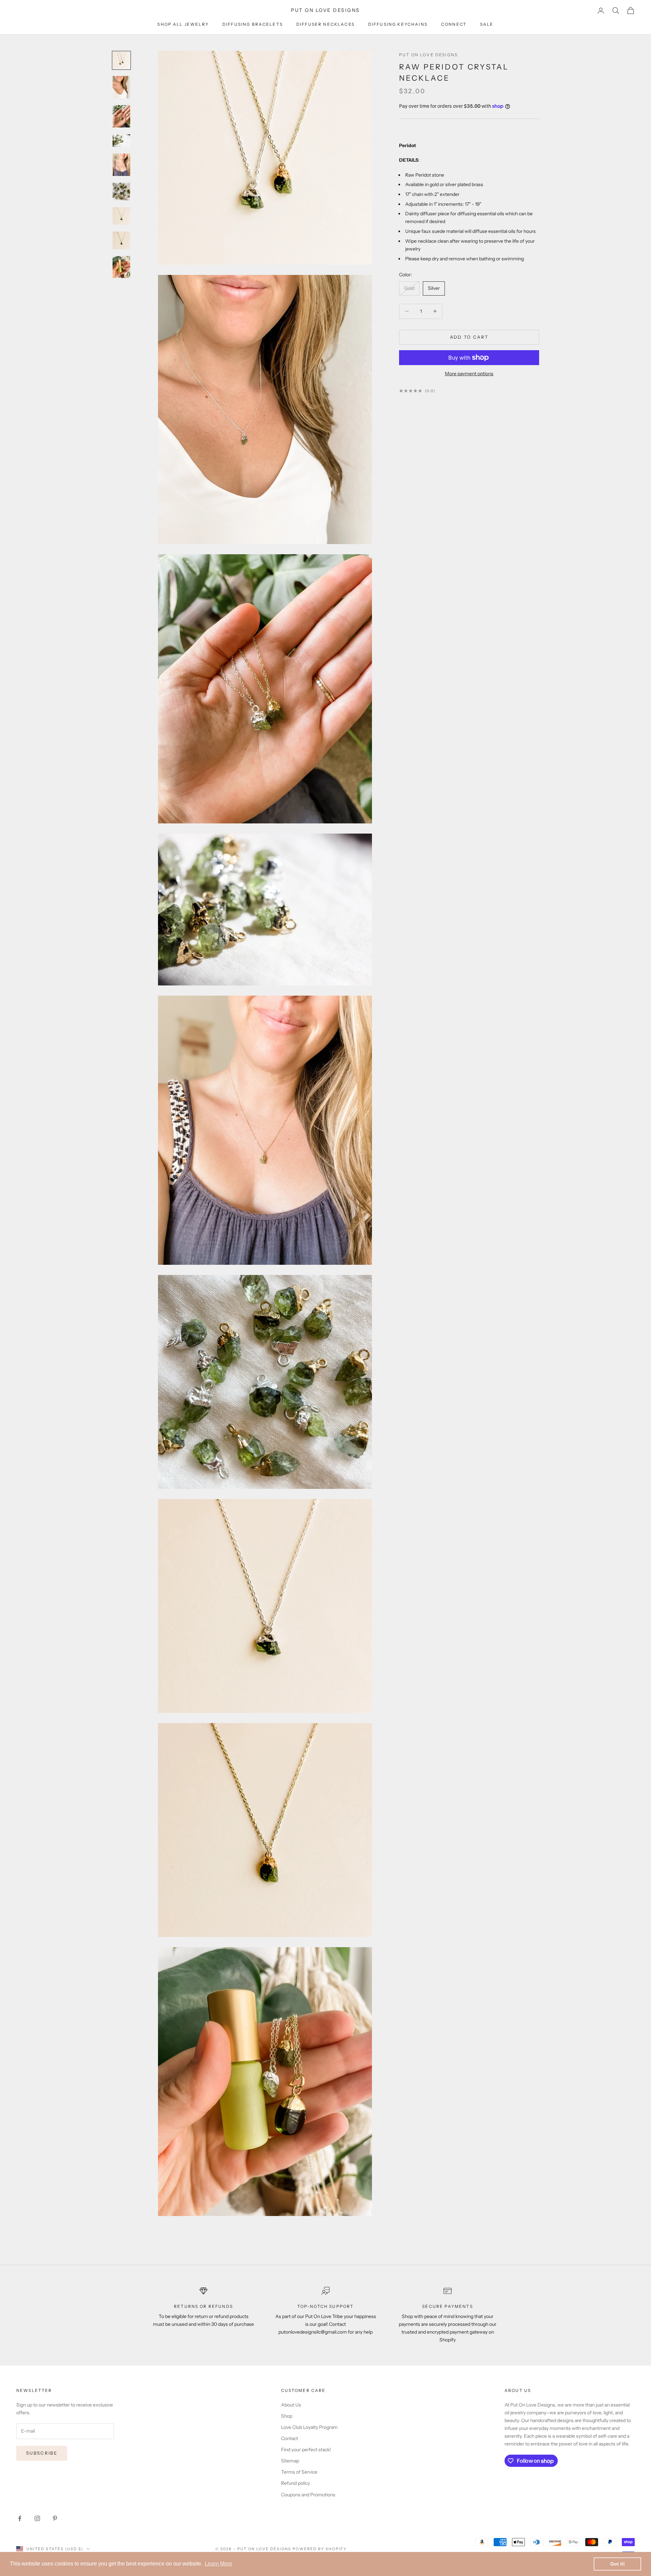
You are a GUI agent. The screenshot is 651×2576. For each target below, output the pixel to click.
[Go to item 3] (121, 116)
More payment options (469, 374)
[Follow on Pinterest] (55, 2518)
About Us (291, 2405)
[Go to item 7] (121, 216)
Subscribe (42, 2453)
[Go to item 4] (121, 141)
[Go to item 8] (121, 240)
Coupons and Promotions (308, 2495)
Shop (287, 2416)
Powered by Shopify (320, 2549)
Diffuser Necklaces (325, 24)
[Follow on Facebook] (20, 2518)
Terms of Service (299, 2472)
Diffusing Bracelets (253, 24)
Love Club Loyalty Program (309, 2427)
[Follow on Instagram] (37, 2518)
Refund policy (295, 2483)
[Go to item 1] (121, 60)
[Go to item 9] (121, 267)
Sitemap (290, 2461)
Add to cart (469, 337)
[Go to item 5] (121, 165)
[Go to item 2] (121, 87)
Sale (487, 24)
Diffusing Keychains (398, 24)
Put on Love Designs (428, 55)
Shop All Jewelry (183, 24)
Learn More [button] (219, 2564)
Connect (454, 24)
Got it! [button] (618, 2564)
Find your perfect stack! (306, 2450)
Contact (290, 2438)
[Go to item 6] (121, 192)
